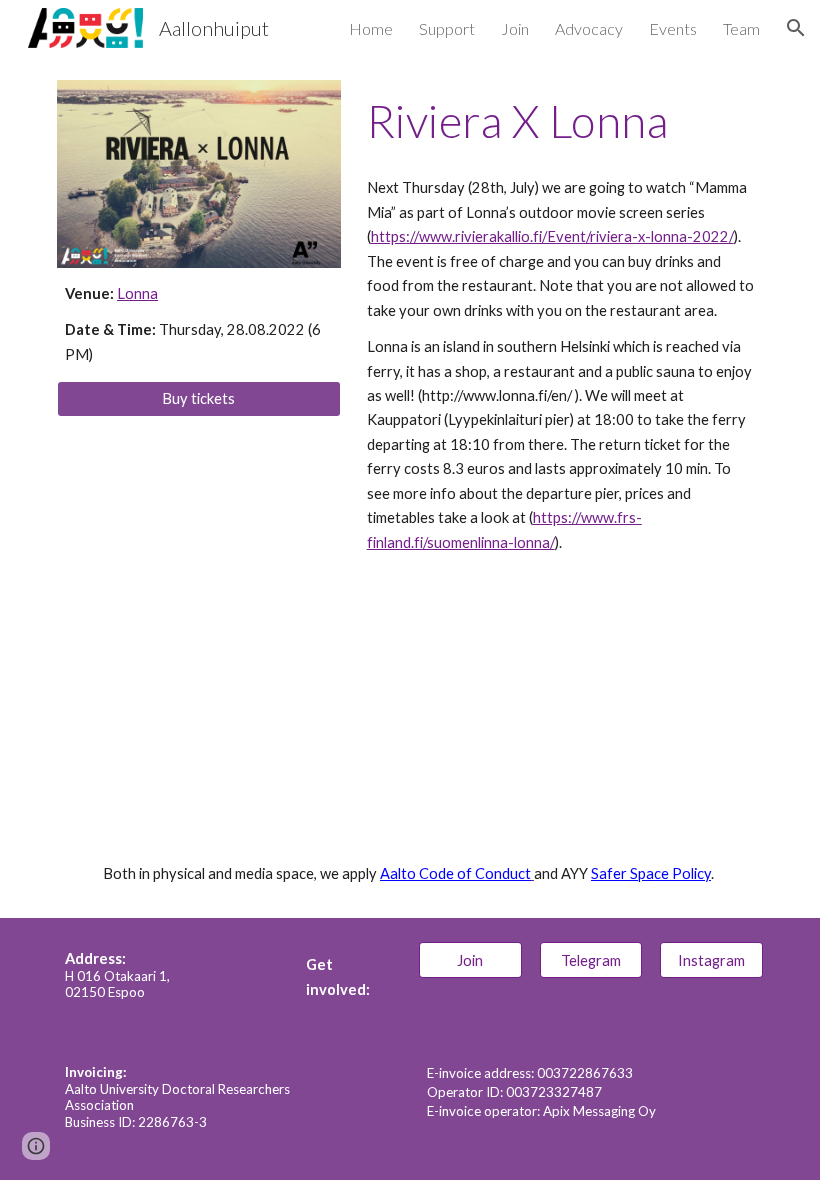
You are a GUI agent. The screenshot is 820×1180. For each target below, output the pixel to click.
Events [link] (673, 28)
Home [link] (371, 28)
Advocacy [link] (589, 28)
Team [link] (741, 28)
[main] (199, 324)
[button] (796, 28)
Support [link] (447, 28)
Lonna (137, 293)
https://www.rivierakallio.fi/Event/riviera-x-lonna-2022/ (552, 236)
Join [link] (515, 28)
